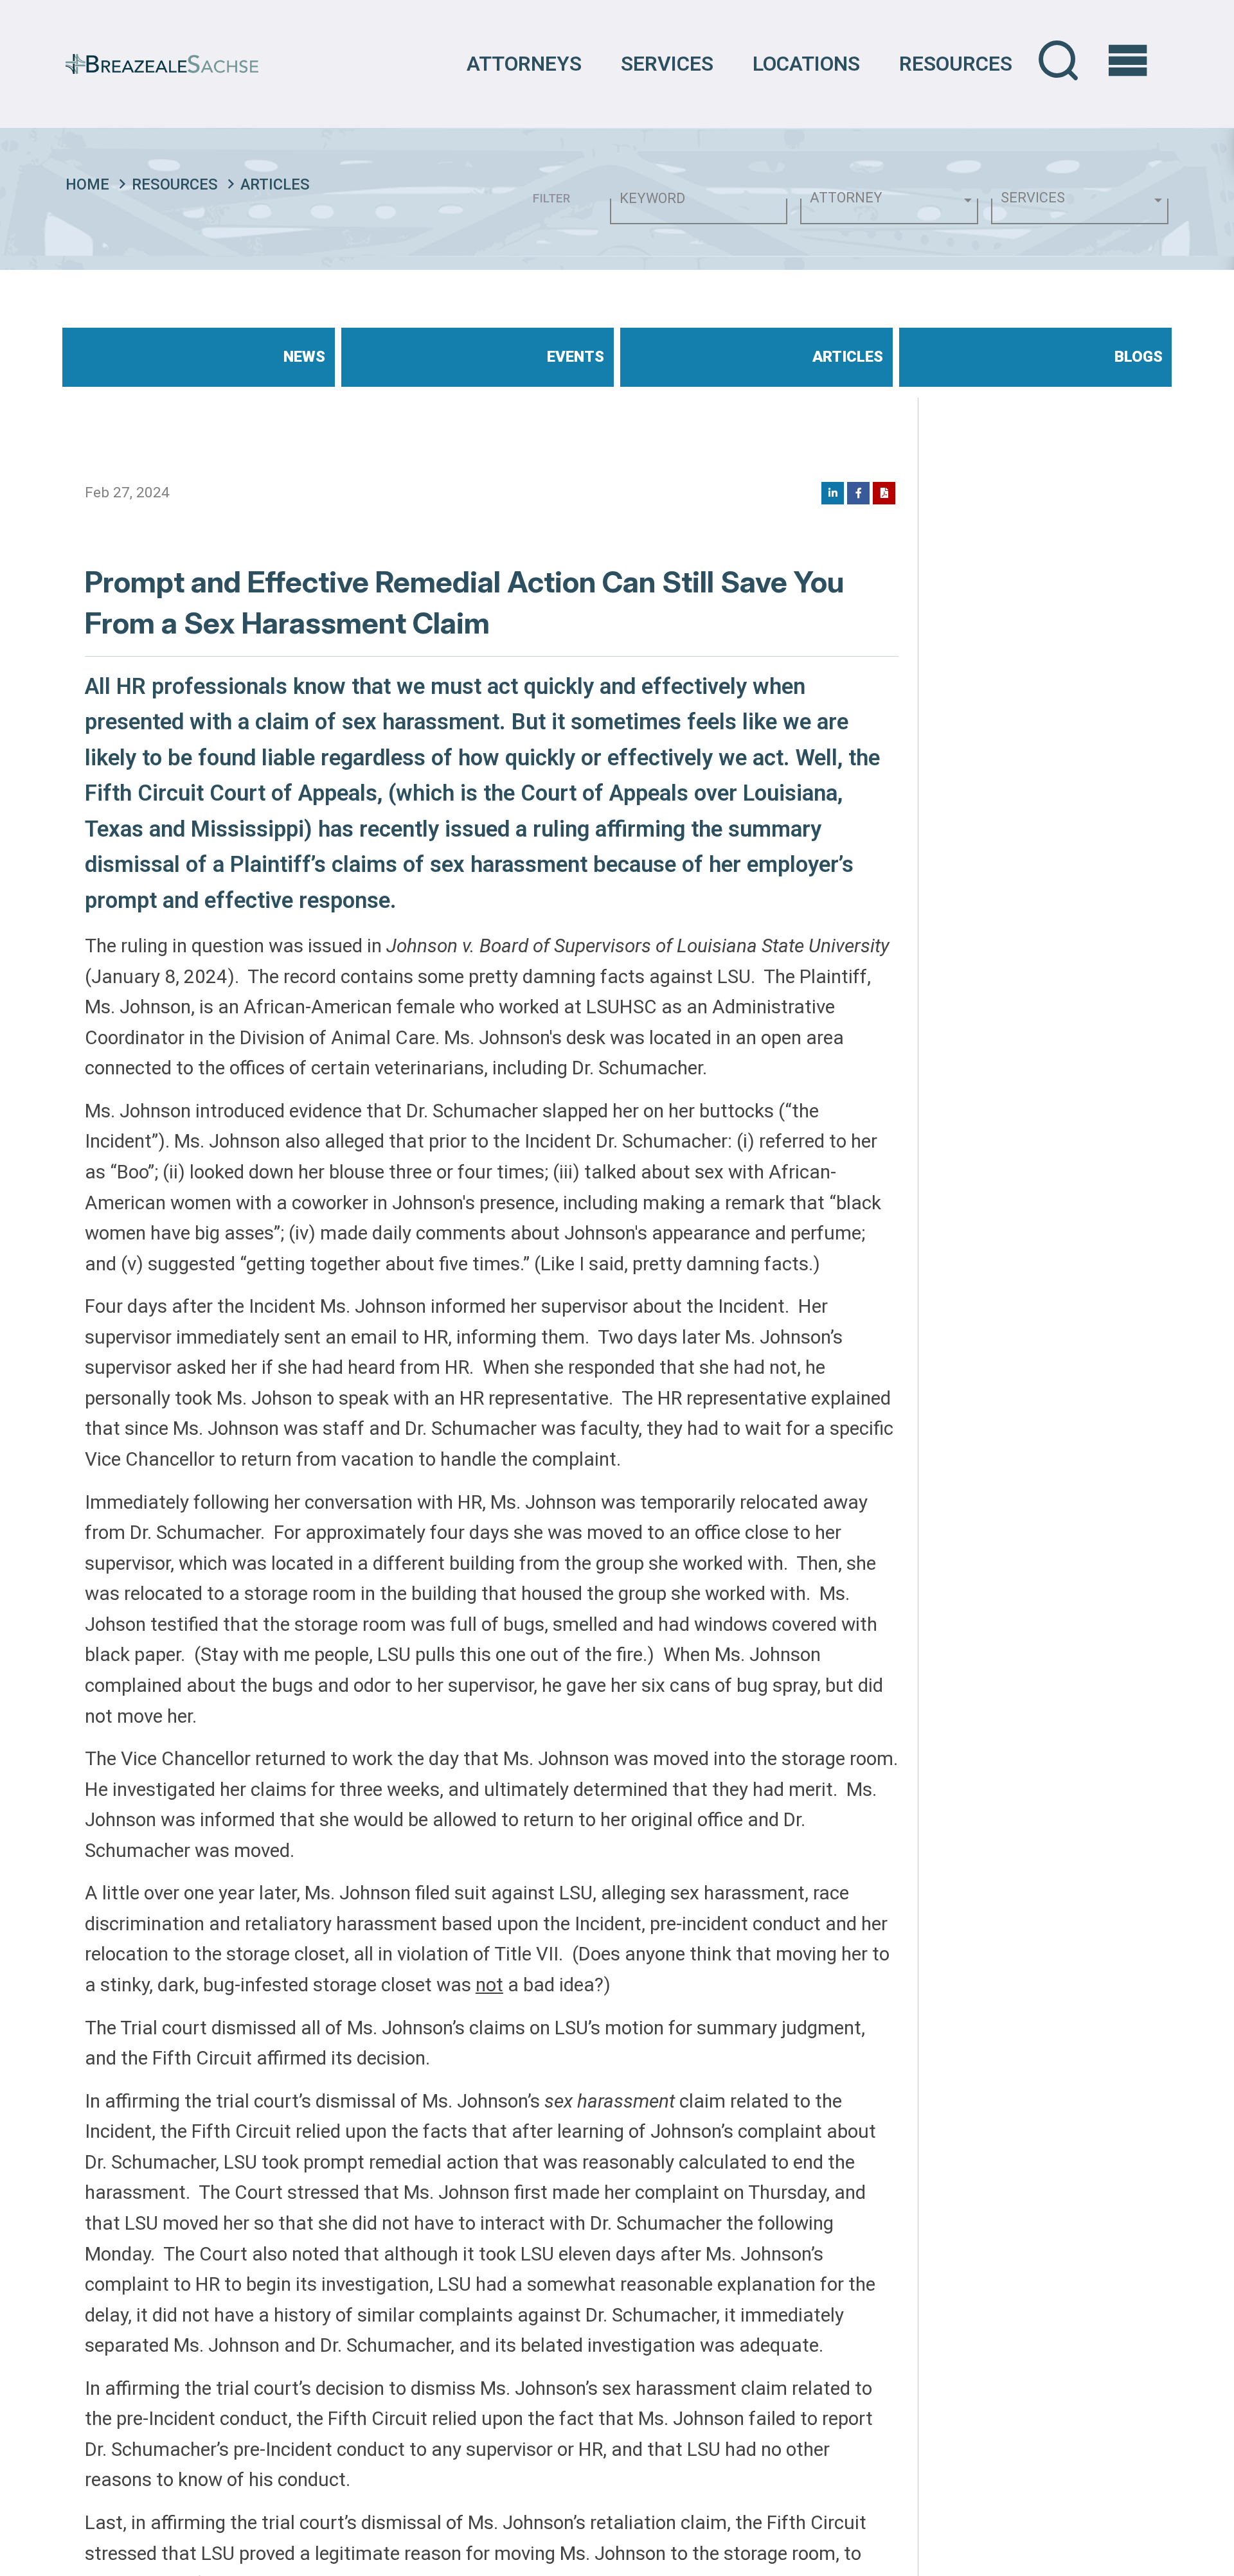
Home (87, 184)
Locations (806, 64)
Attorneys (524, 64)
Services (667, 64)
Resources (956, 64)
